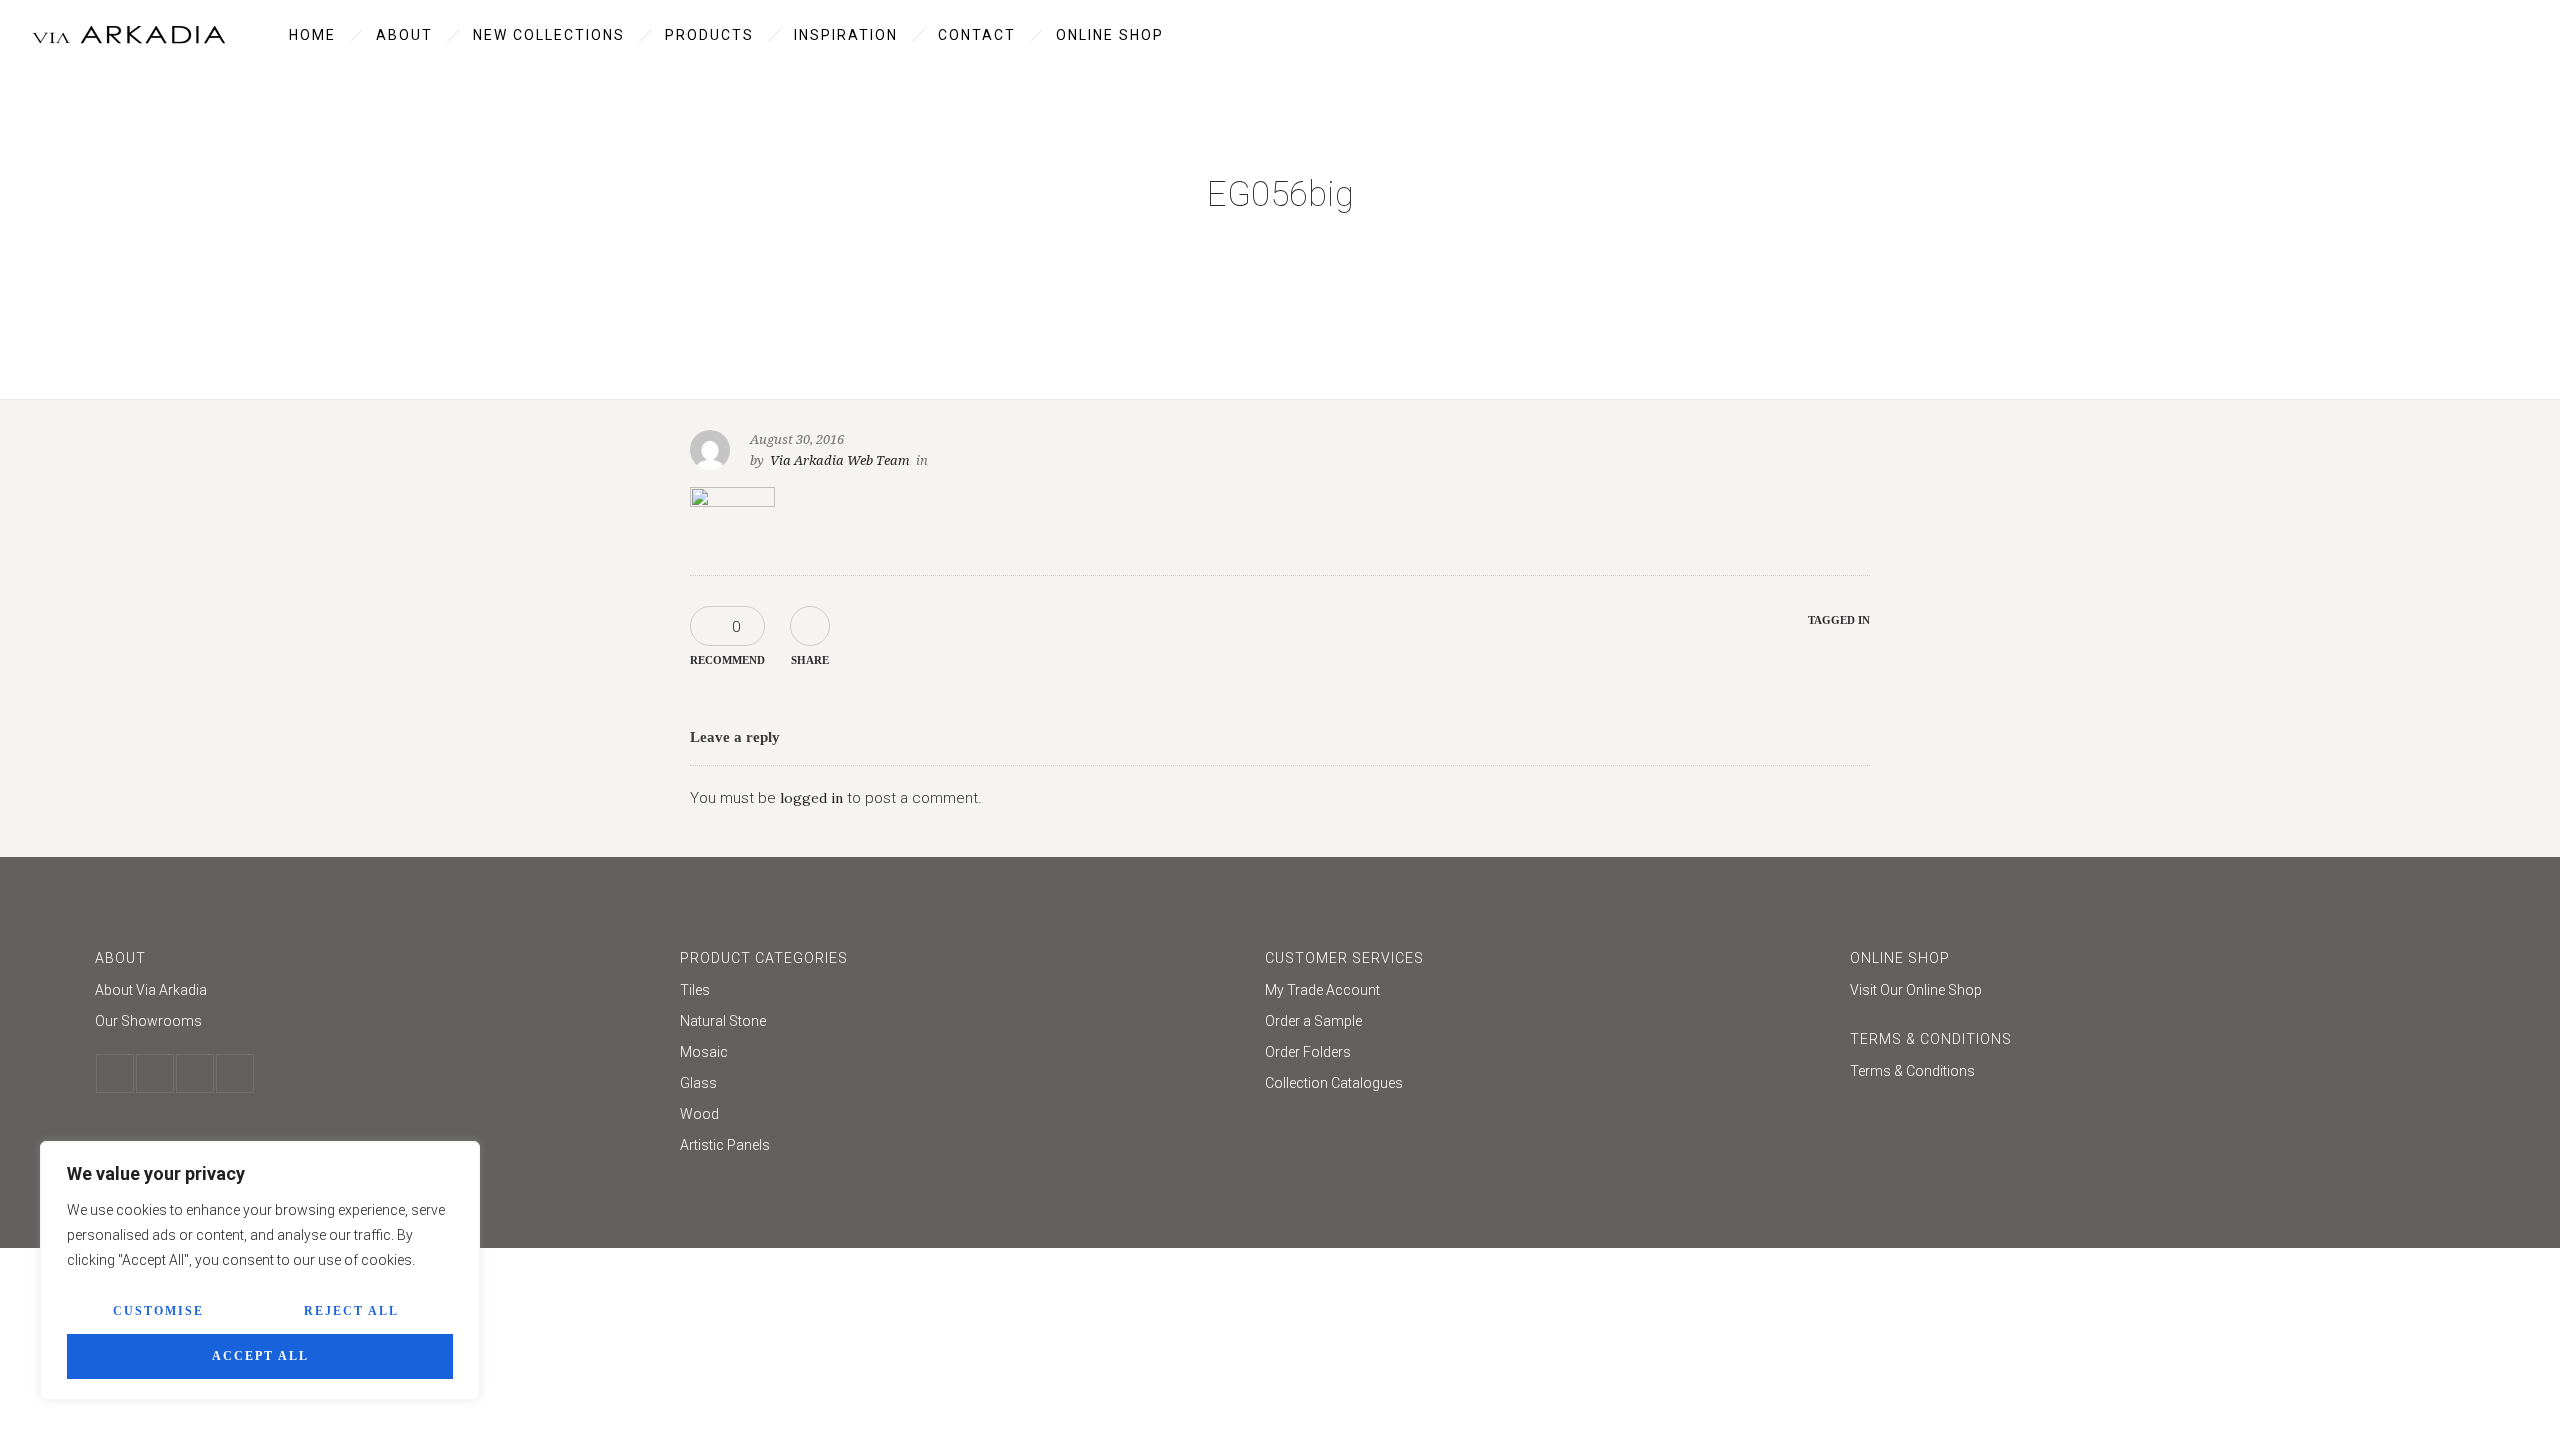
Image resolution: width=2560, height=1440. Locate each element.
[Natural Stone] (962, 1023)
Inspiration (846, 35)
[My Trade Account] (1547, 992)
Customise (158, 1311)
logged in (811, 798)
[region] (260, 1270)
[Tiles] (962, 992)
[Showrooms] (377, 1021)
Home (312, 35)
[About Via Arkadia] (377, 992)
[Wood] (962, 1116)
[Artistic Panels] (962, 1145)
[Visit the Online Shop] (2132, 990)
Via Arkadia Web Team (840, 460)
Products (709, 35)
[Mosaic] (962, 1054)
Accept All (260, 1356)
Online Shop (1110, 35)
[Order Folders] (1547, 1054)
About (404, 35)
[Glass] (962, 1085)
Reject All (351, 1311)
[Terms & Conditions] (2132, 1071)
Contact (977, 35)
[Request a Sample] (1547, 1023)
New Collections (549, 35)
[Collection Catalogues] (1547, 1083)
